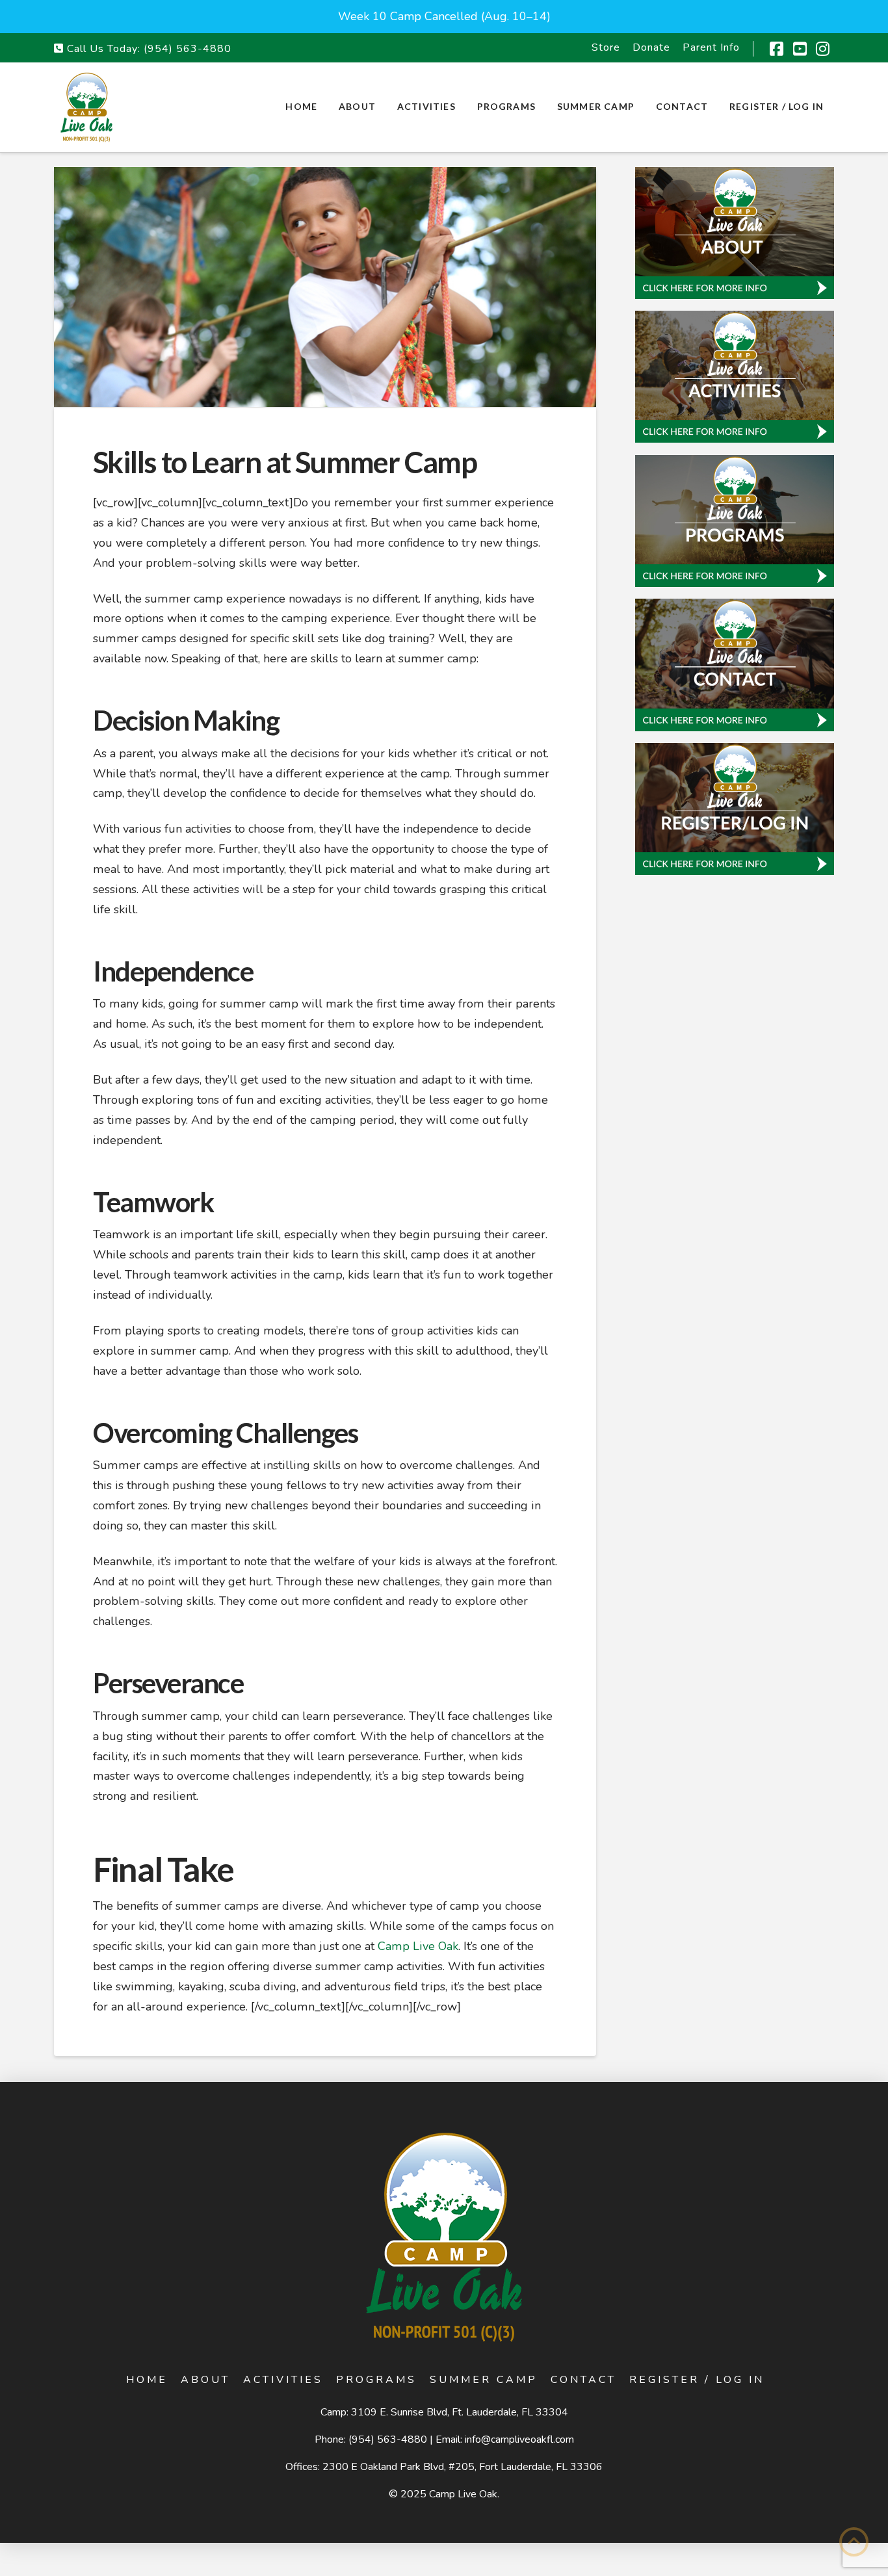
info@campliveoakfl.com (519, 2439)
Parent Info (711, 47)
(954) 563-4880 (188, 49)
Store (606, 47)
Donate (651, 47)
